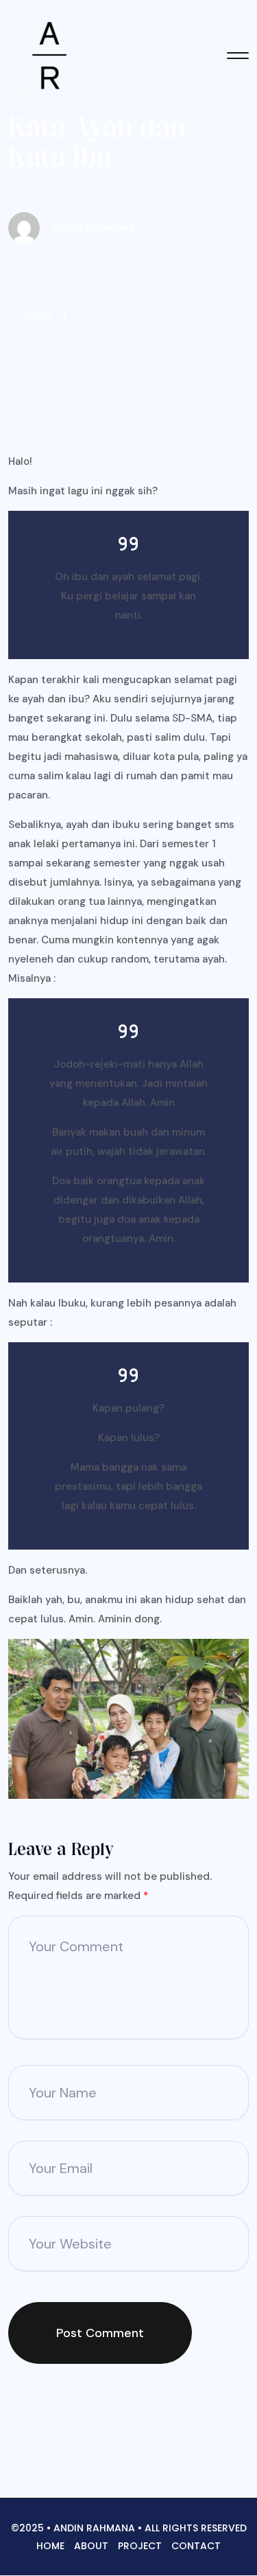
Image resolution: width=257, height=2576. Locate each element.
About (91, 2546)
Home (50, 2546)
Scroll (40, 317)
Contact (196, 2546)
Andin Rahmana (94, 227)
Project (140, 2546)
